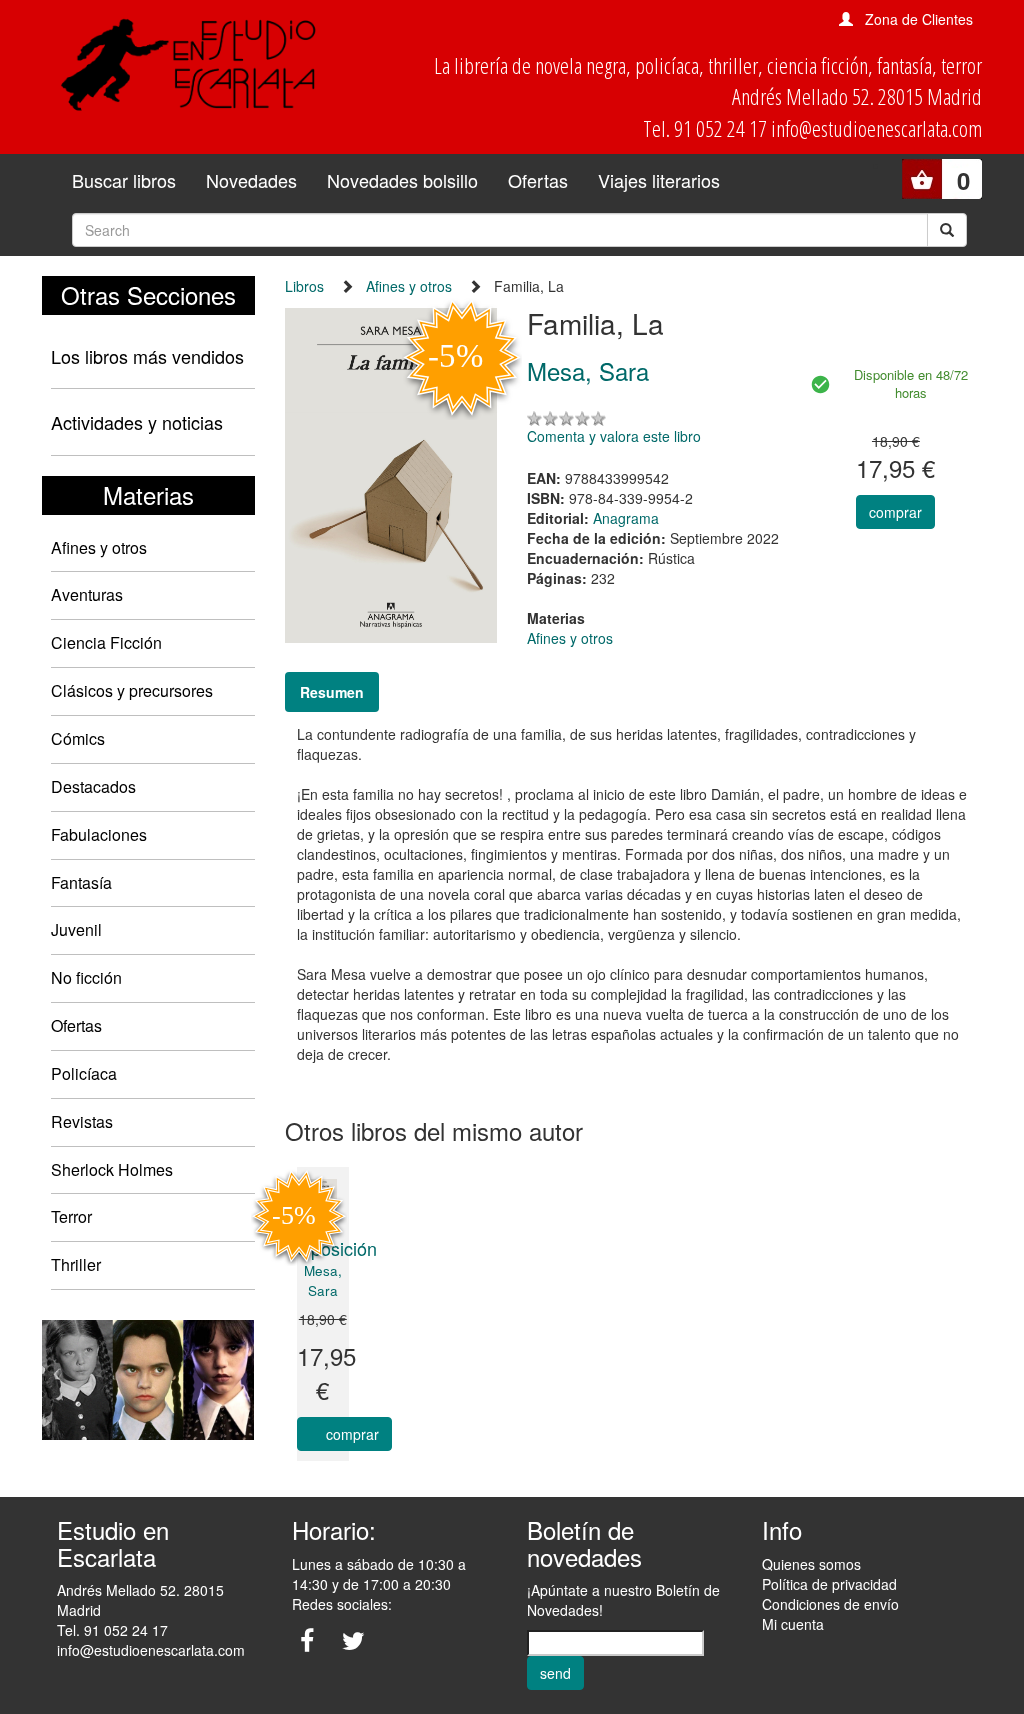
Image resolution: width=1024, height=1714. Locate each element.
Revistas (82, 1121)
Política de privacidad (829, 1584)
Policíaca (84, 1073)
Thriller (76, 1264)
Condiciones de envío (830, 1604)
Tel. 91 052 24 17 (112, 1630)
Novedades (251, 180)
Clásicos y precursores (132, 690)
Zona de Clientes (919, 19)
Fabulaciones (99, 834)
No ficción (86, 977)
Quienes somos (811, 1564)
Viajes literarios (659, 180)
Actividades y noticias (137, 422)
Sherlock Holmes (112, 1169)
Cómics (78, 738)
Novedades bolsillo (402, 180)
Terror (71, 1216)
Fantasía (81, 882)
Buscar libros (124, 180)
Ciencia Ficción (106, 642)
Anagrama (626, 518)
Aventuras (87, 594)
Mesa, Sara (323, 1280)
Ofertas (538, 180)
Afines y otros (99, 547)
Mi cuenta (793, 1624)
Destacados (93, 786)
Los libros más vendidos (147, 356)
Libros (304, 286)
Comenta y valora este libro (614, 436)
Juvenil (76, 929)
